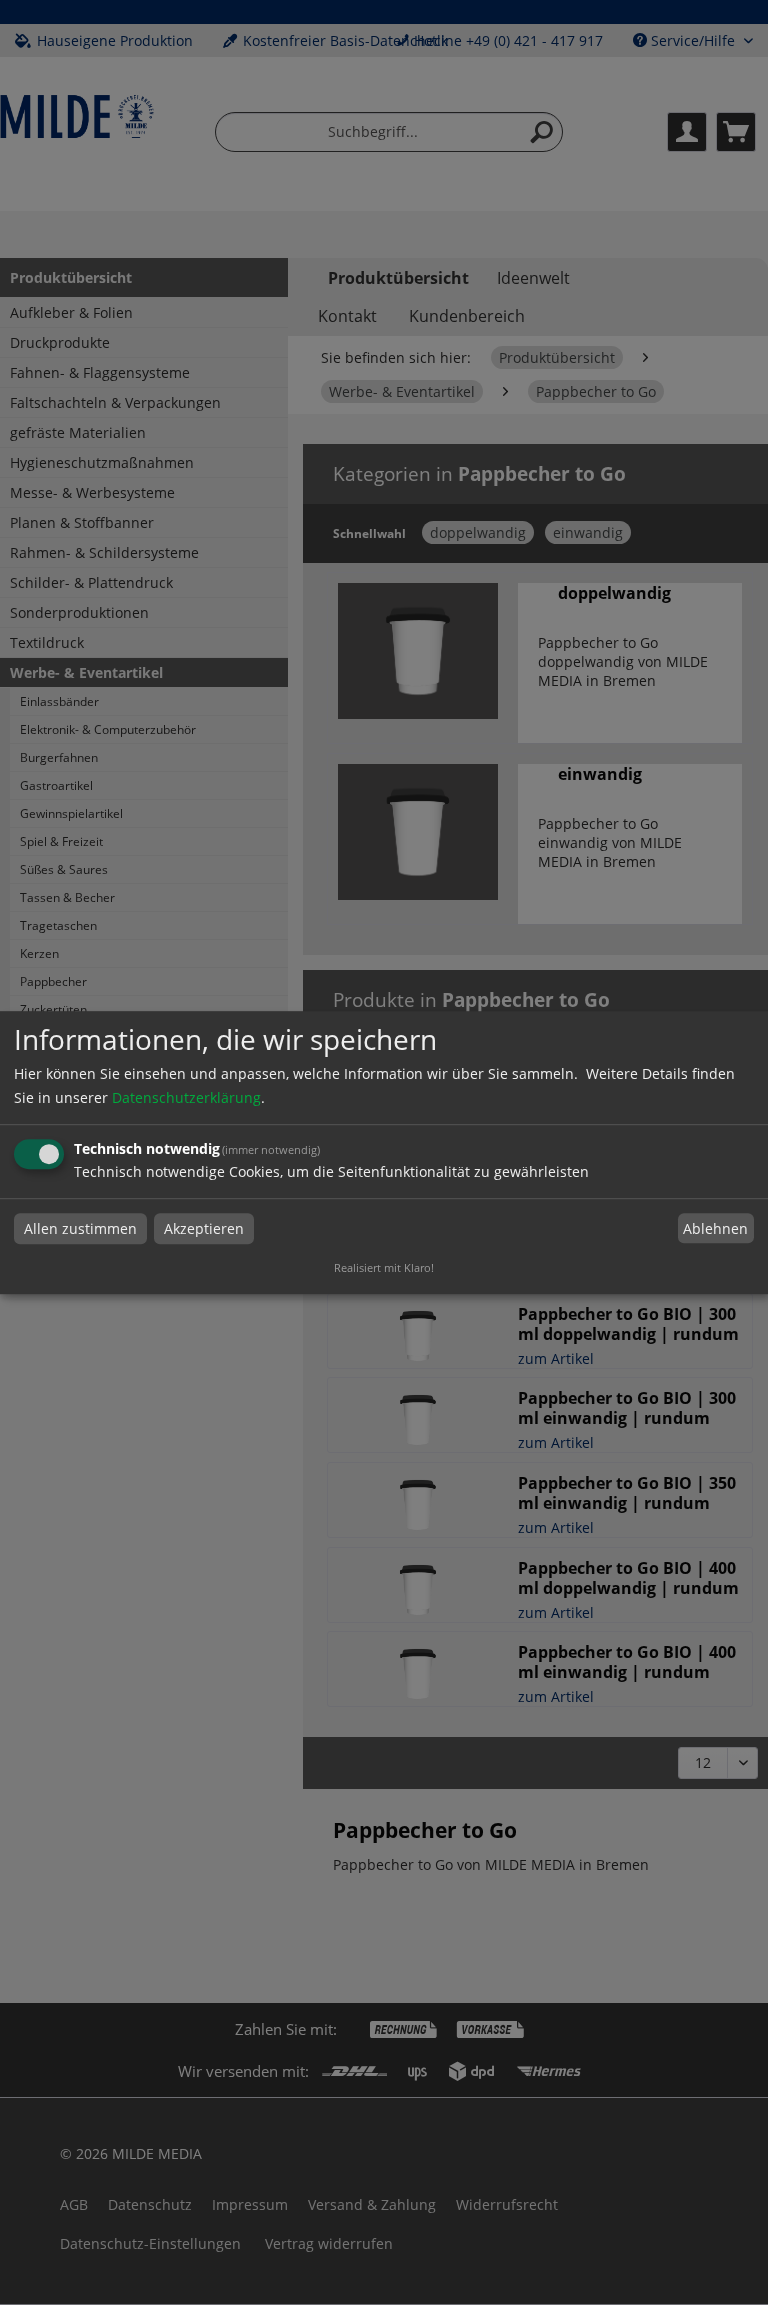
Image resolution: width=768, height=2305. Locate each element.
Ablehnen (715, 1228)
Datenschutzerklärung (186, 1097)
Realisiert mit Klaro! (384, 1267)
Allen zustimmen (80, 1228)
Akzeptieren (204, 1228)
